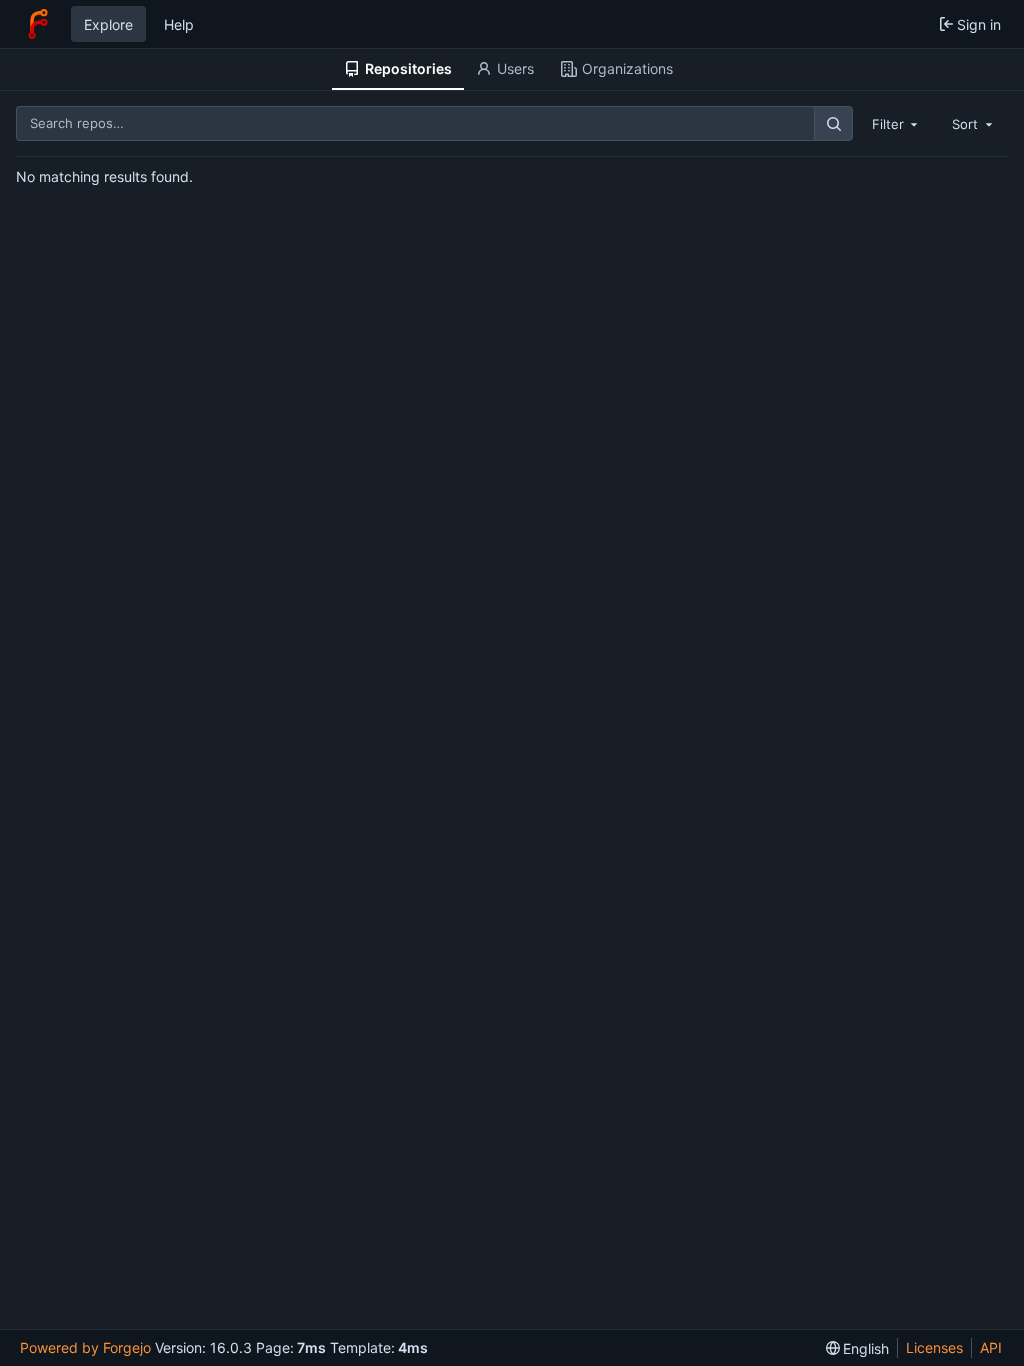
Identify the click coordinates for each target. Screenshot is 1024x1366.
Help (179, 24)
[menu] (858, 1348)
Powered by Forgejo (85, 1347)
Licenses (934, 1347)
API (991, 1347)
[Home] (38, 24)
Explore (108, 24)
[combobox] (897, 123)
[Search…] (833, 123)
